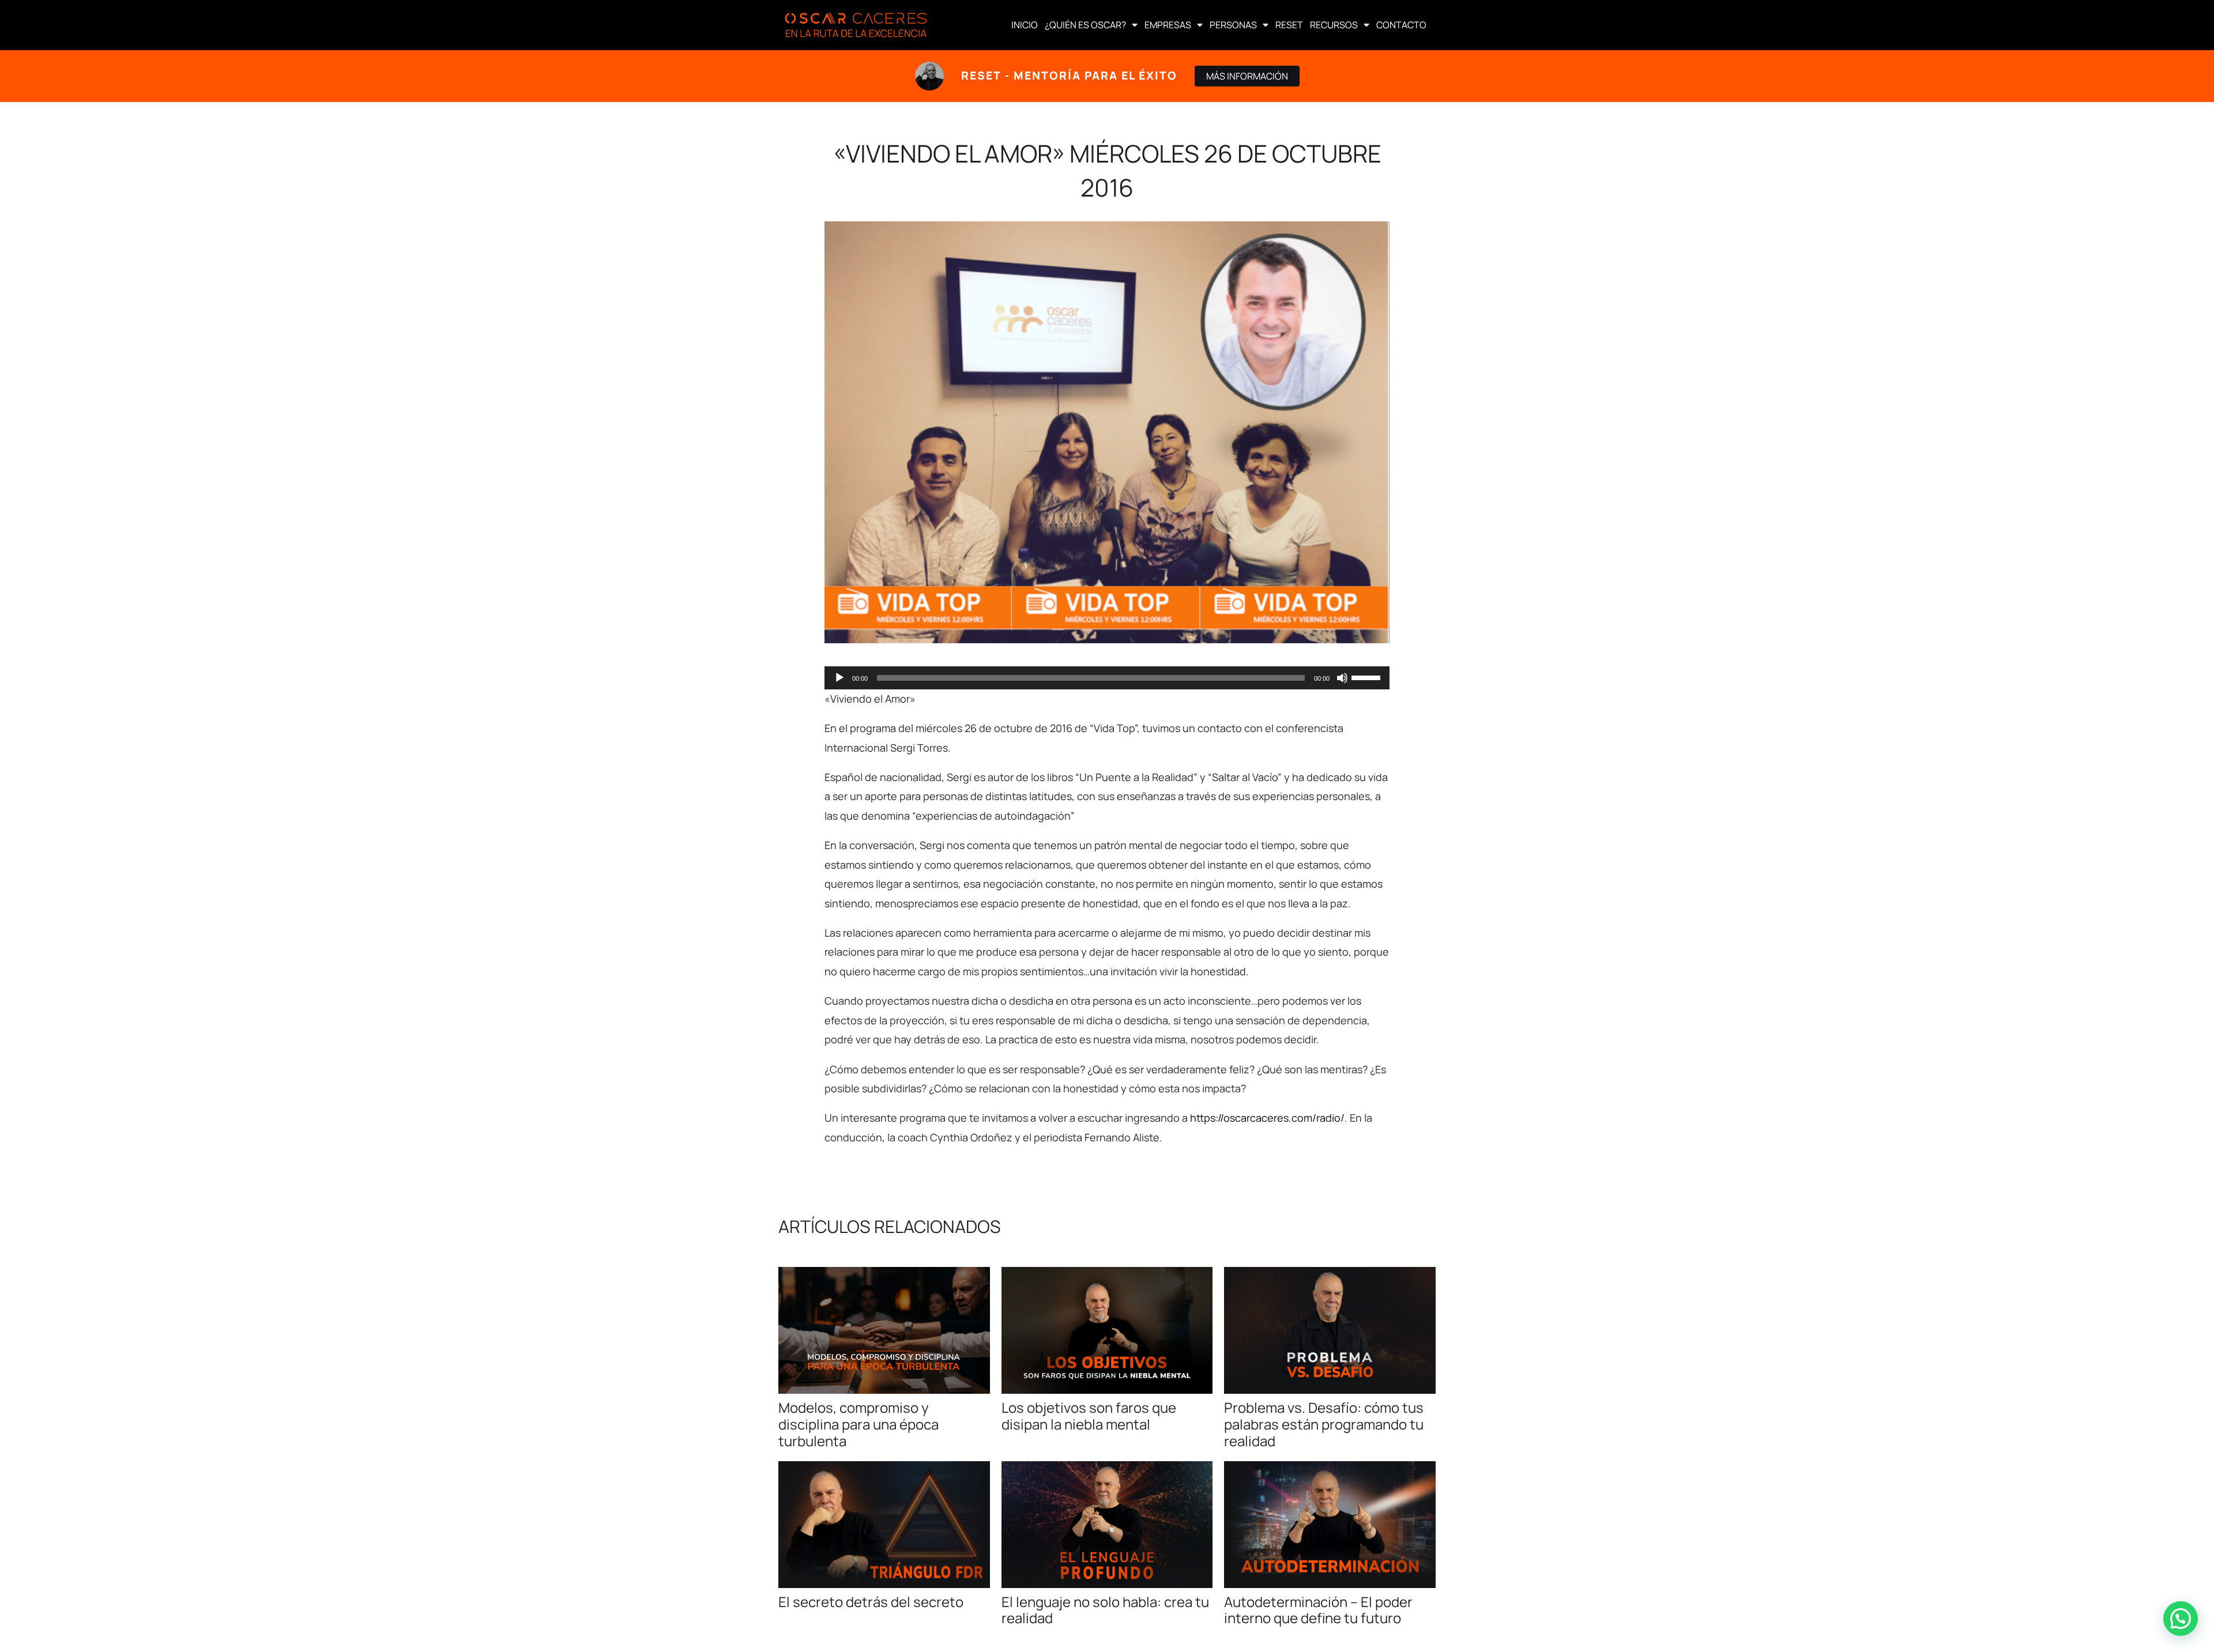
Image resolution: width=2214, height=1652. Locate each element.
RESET (1289, 25)
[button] (2181, 1619)
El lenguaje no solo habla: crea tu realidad (1105, 1610)
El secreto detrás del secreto (871, 1602)
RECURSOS (1334, 25)
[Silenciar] (1342, 678)
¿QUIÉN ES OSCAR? (1085, 25)
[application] (1107, 678)
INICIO (1025, 25)
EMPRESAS (1168, 25)
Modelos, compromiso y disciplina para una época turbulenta (859, 1424)
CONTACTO (1401, 25)
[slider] (1368, 677)
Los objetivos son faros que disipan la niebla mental (1089, 1416)
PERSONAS (1233, 25)
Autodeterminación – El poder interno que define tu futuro (1318, 1610)
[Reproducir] (839, 678)
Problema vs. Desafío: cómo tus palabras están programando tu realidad (1324, 1424)
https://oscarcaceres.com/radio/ (1267, 1118)
